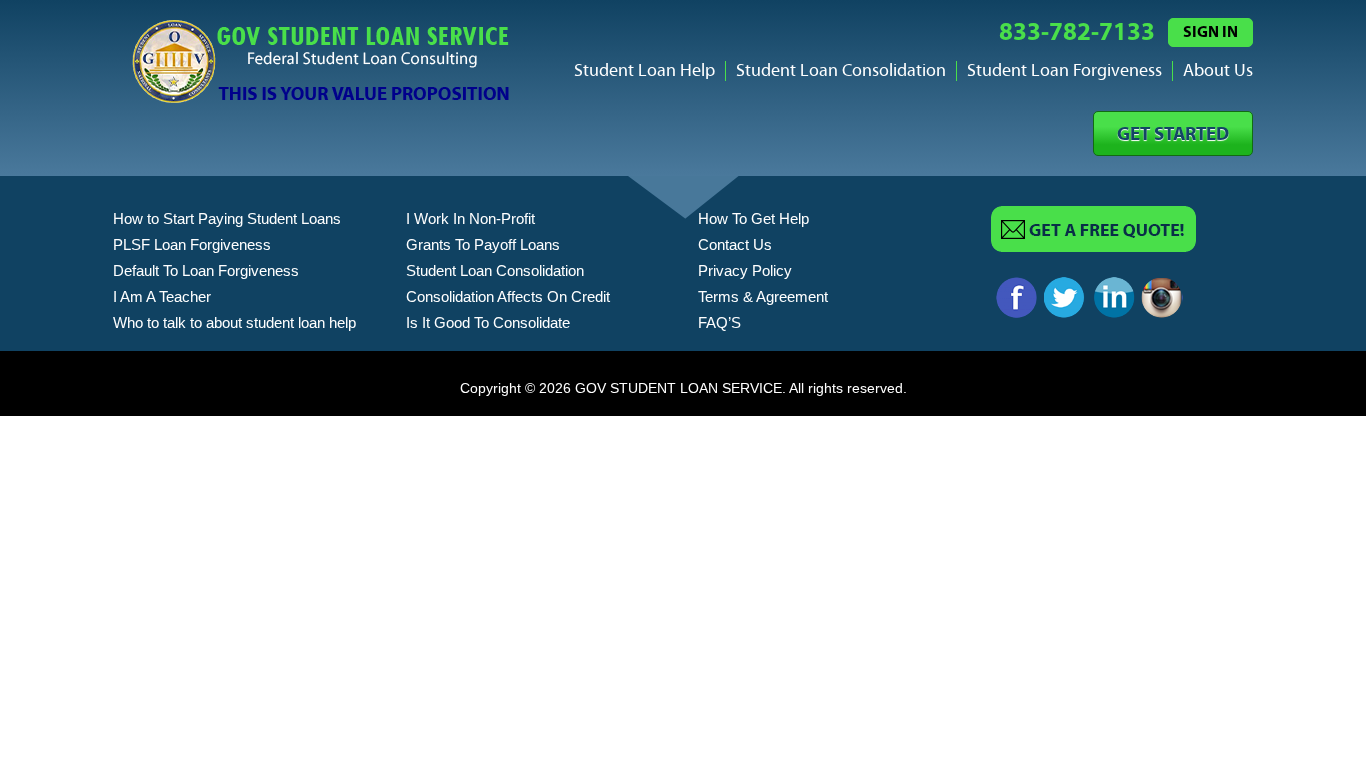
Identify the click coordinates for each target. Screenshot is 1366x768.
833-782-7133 (1077, 32)
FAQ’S (719, 322)
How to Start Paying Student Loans (227, 218)
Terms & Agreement (763, 296)
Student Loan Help (644, 71)
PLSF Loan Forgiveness (192, 244)
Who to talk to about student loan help (234, 322)
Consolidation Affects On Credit (508, 296)
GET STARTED (1173, 134)
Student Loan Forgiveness (1064, 71)
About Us (1218, 71)
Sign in (1210, 32)
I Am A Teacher (162, 296)
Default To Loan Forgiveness (206, 270)
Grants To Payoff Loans (483, 244)
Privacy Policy (745, 270)
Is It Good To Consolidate (488, 322)
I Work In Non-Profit (470, 218)
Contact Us (735, 244)
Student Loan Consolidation (841, 71)
